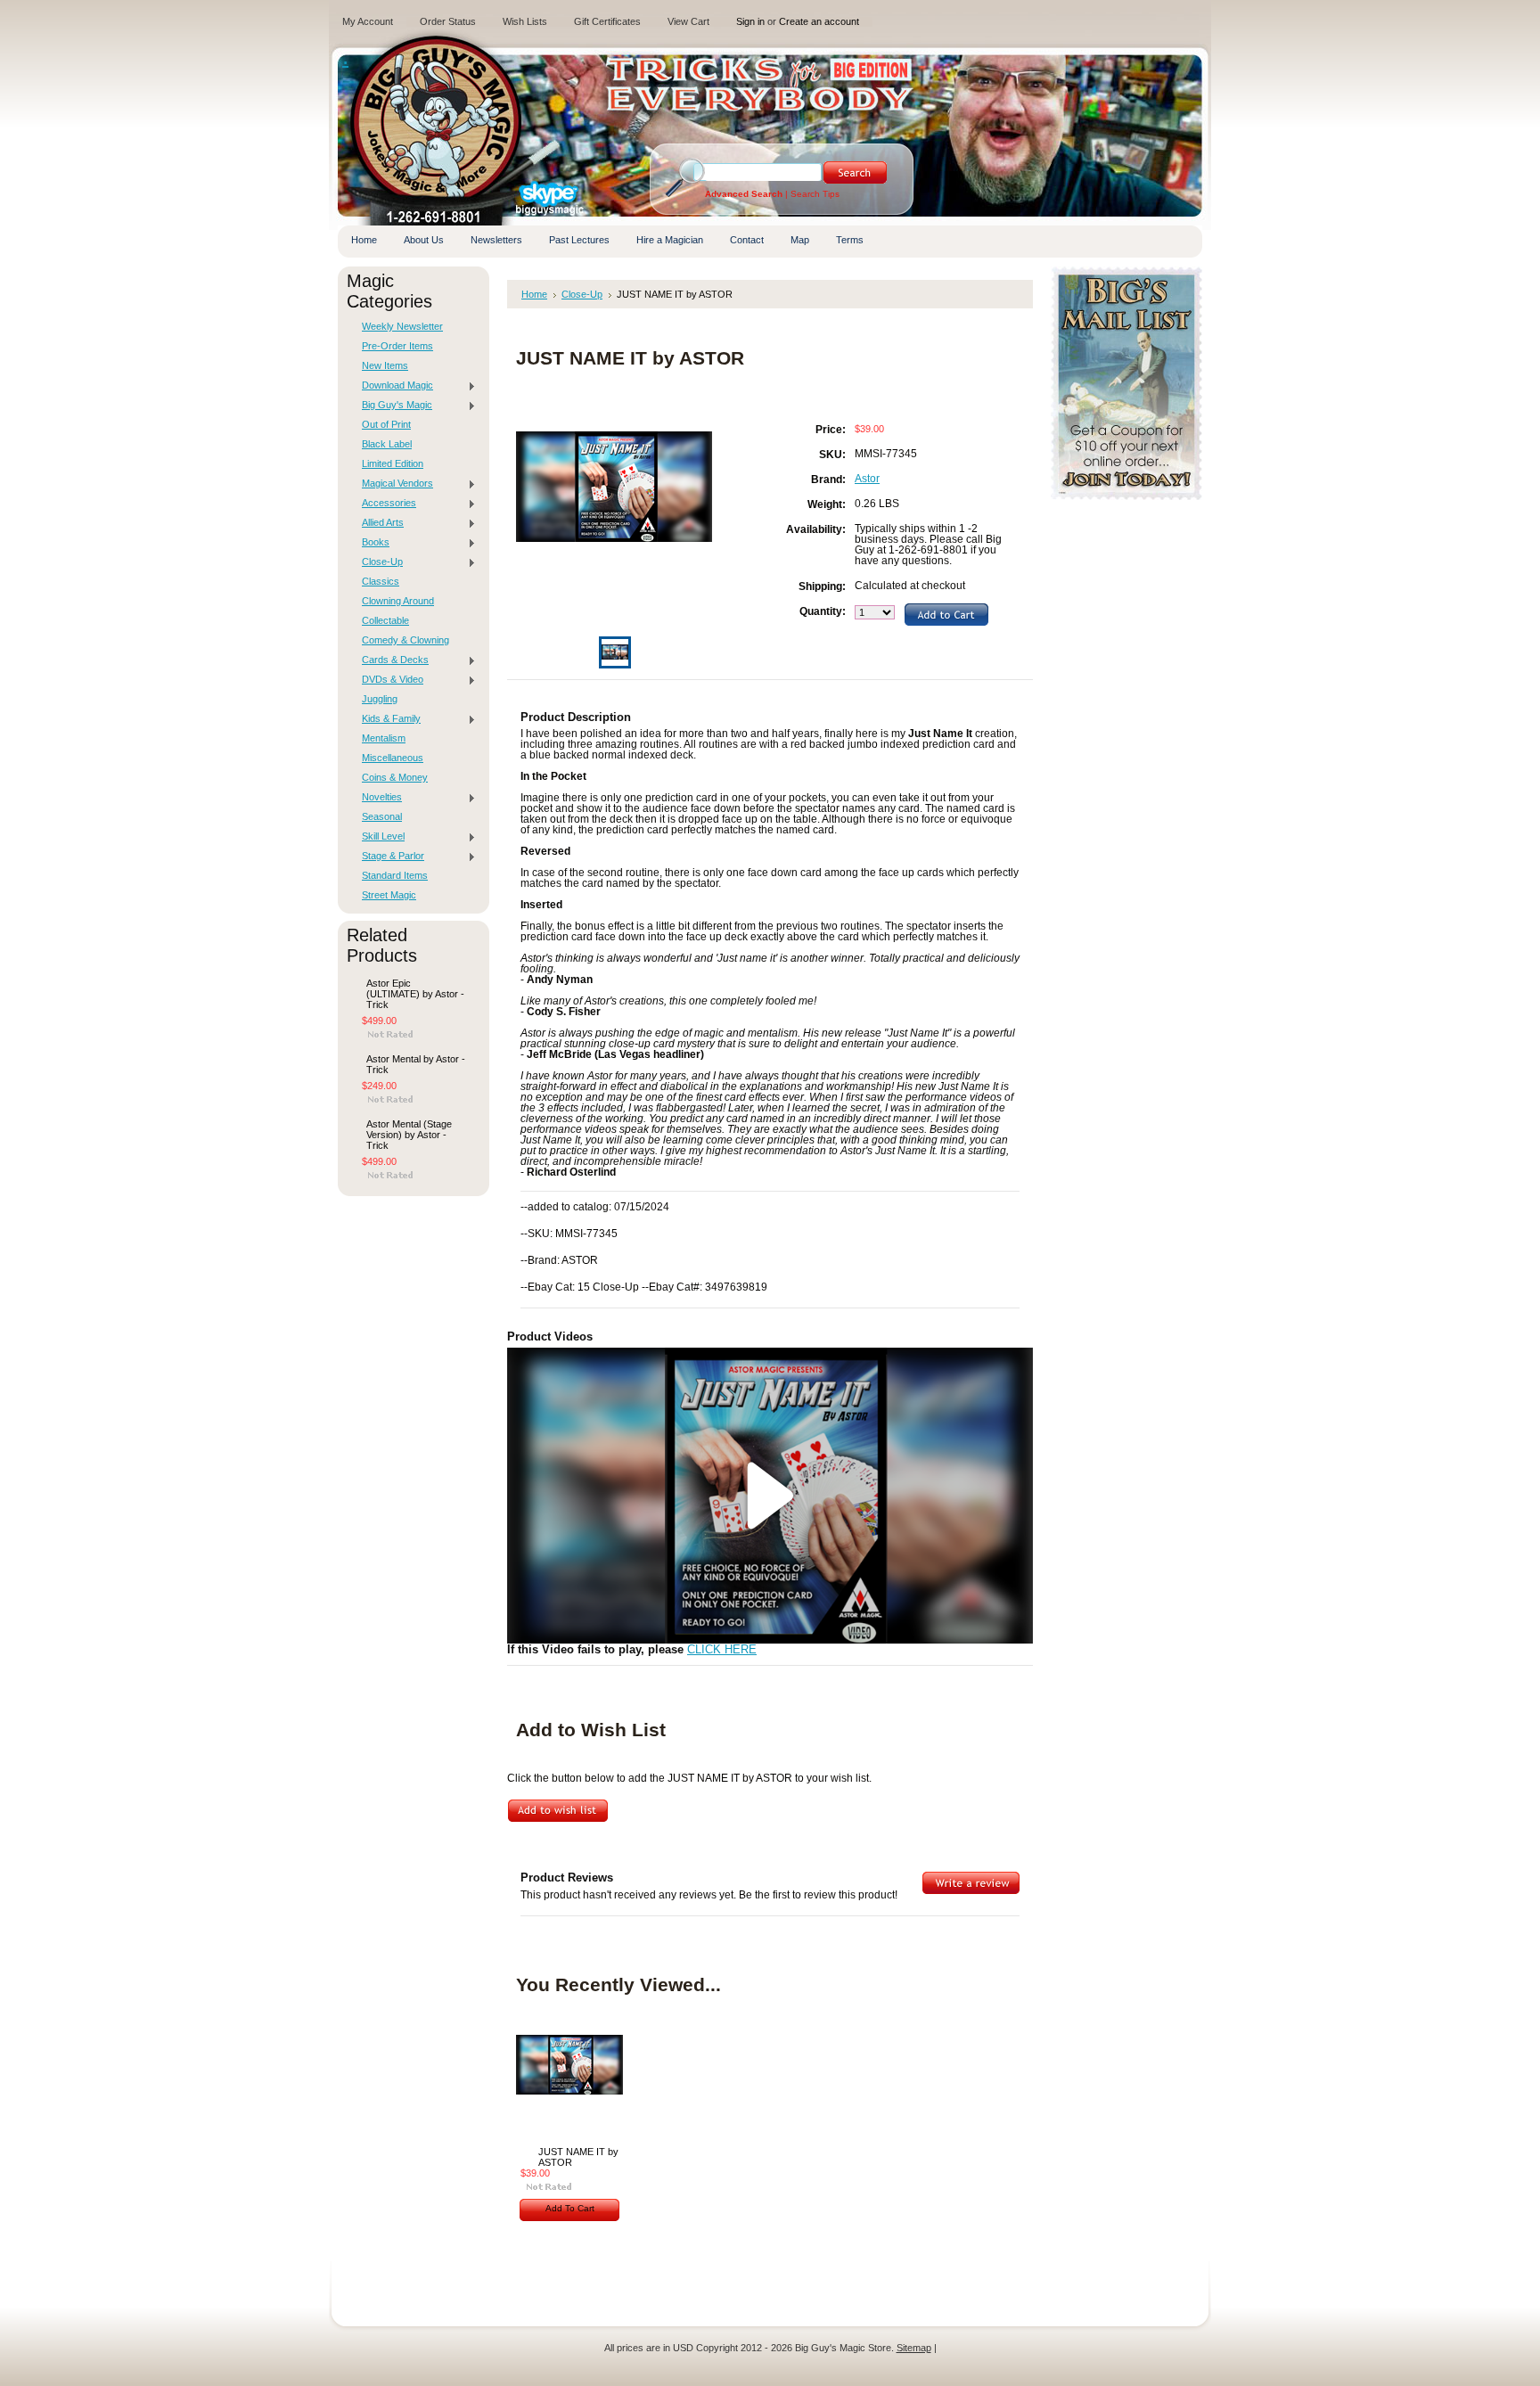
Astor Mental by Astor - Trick (416, 1064)
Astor (867, 479)
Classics (381, 581)
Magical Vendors (393, 484)
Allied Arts (378, 523)
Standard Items (395, 875)
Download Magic (393, 386)
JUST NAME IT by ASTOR (578, 2157)
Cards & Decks (391, 660)
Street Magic (389, 895)
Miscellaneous (393, 758)
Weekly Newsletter (402, 326)
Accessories (385, 504)
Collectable (385, 620)
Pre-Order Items (397, 346)
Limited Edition (393, 463)
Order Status (448, 21)
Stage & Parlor (389, 857)
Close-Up (378, 562)
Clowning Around (398, 601)
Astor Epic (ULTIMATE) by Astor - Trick (415, 994)
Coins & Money (395, 777)
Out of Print (386, 424)
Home (534, 294)
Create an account (819, 21)
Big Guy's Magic (393, 406)
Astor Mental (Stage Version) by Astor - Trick (409, 1135)
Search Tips (815, 194)
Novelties (377, 798)
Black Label (387, 444)
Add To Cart (570, 2208)
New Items (385, 365)
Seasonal (382, 816)
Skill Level (379, 837)
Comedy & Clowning (405, 640)
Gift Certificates (607, 21)
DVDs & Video (388, 680)
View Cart (688, 21)
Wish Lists (525, 21)
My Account (368, 21)
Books (371, 543)
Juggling (380, 699)
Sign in (750, 21)
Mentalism (384, 738)
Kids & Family (387, 719)
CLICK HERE (722, 1650)
